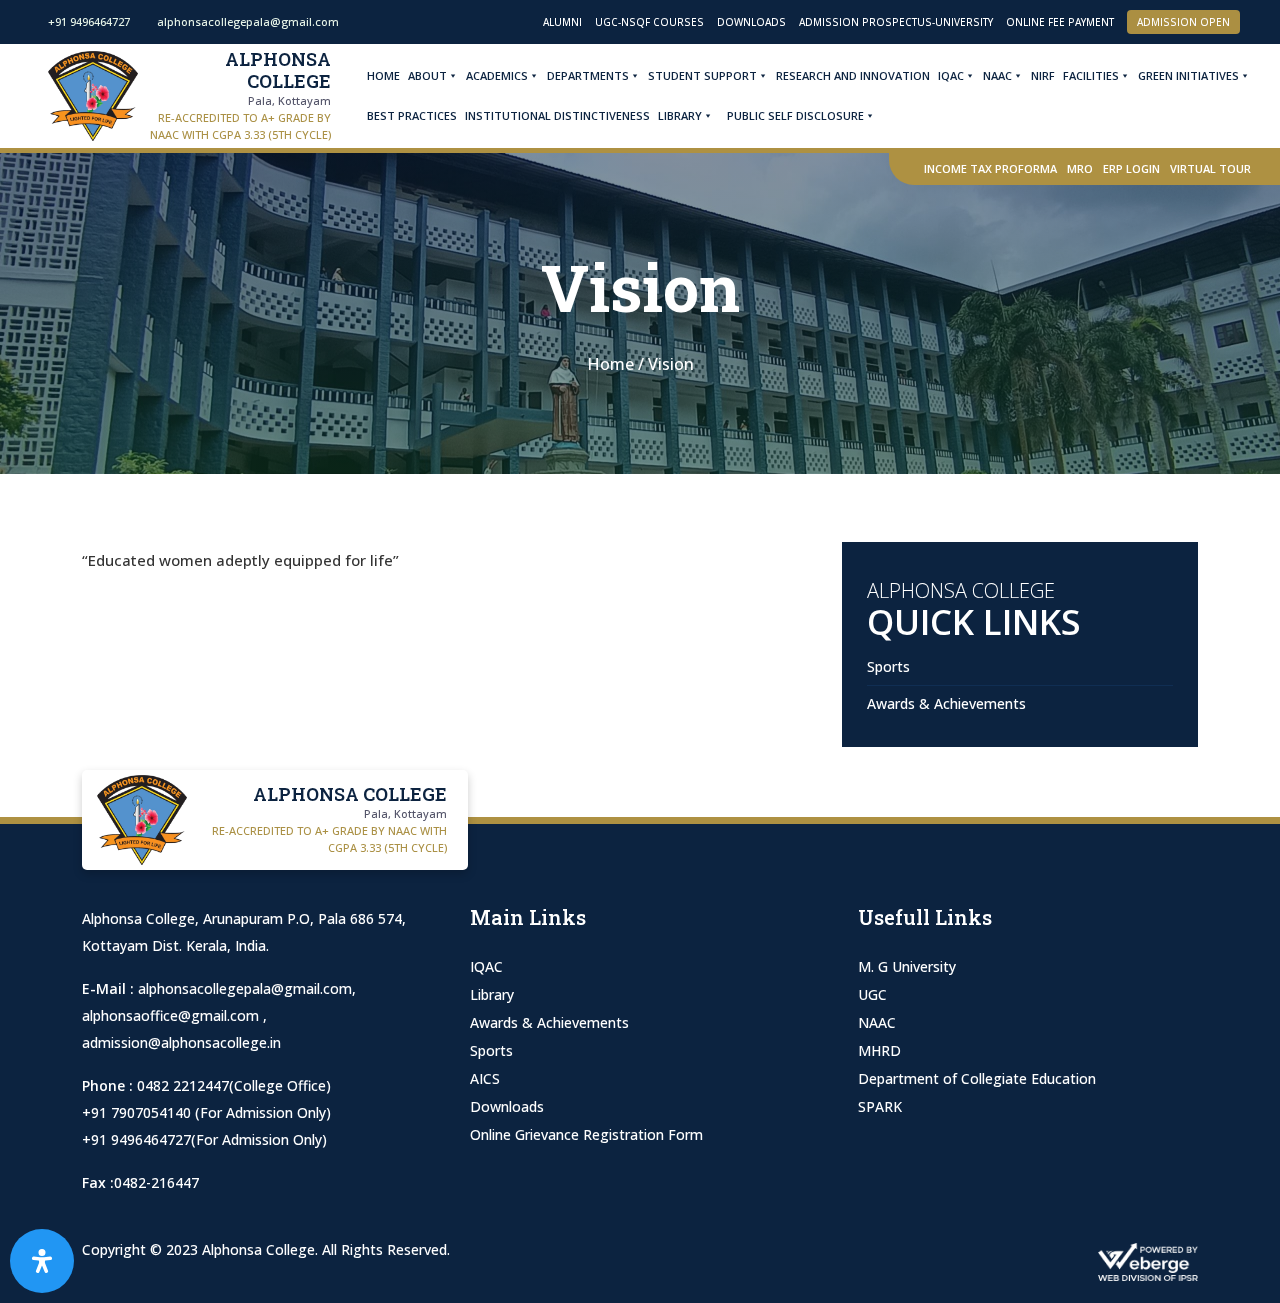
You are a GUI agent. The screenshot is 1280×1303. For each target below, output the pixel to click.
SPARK (880, 1106)
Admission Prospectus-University (896, 22)
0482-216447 (156, 1182)
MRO (1080, 168)
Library (680, 115)
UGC (872, 994)
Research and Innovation (853, 75)
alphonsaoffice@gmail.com (172, 1015)
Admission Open (1183, 22)
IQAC (951, 75)
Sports (888, 666)
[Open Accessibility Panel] (42, 1261)
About (427, 75)
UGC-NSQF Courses (649, 22)
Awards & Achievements (946, 703)
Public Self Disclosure (795, 115)
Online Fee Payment (1060, 22)
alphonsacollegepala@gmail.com (245, 988)
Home (383, 75)
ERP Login (1131, 168)
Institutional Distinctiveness (557, 115)
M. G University (907, 966)
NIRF (1043, 75)
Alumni (562, 22)
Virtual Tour (1210, 168)
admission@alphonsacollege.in (181, 1042)
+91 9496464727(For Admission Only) (204, 1139)
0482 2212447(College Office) (234, 1085)
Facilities (1091, 75)
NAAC (997, 75)
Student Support (702, 75)
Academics (497, 75)
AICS (485, 1078)
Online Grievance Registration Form (586, 1134)
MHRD (879, 1050)
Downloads (751, 22)
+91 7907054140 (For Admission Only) (206, 1112)
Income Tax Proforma (990, 168)
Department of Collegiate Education (977, 1078)
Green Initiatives (1188, 75)
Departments (588, 75)
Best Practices (412, 115)
